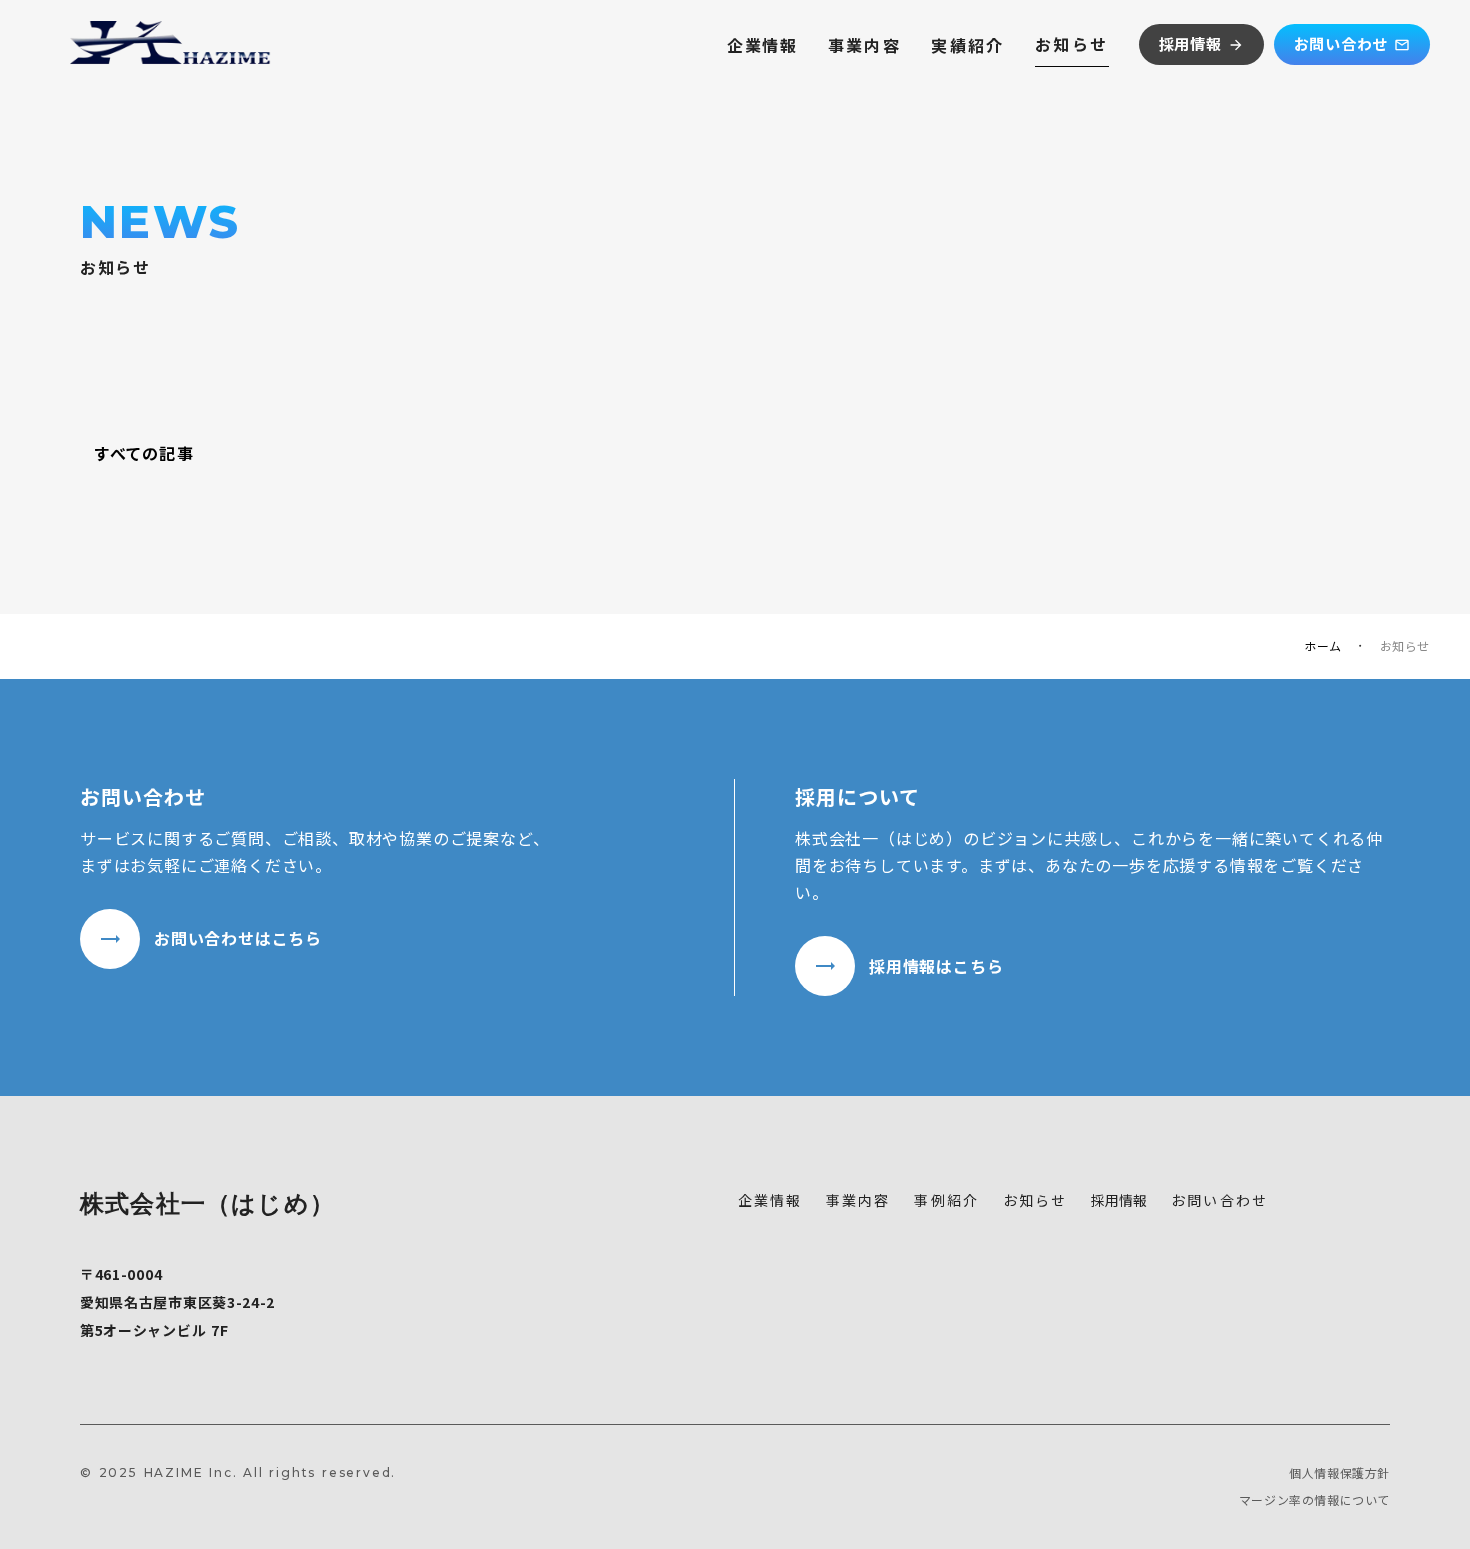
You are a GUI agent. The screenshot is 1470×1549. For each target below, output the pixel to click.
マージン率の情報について (1314, 1500)
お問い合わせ (1219, 1200)
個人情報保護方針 (1339, 1473)
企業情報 (762, 45)
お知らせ (1072, 44)
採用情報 (1119, 1200)
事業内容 (865, 45)
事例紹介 (946, 1200)
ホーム (1323, 646)
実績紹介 (968, 45)
